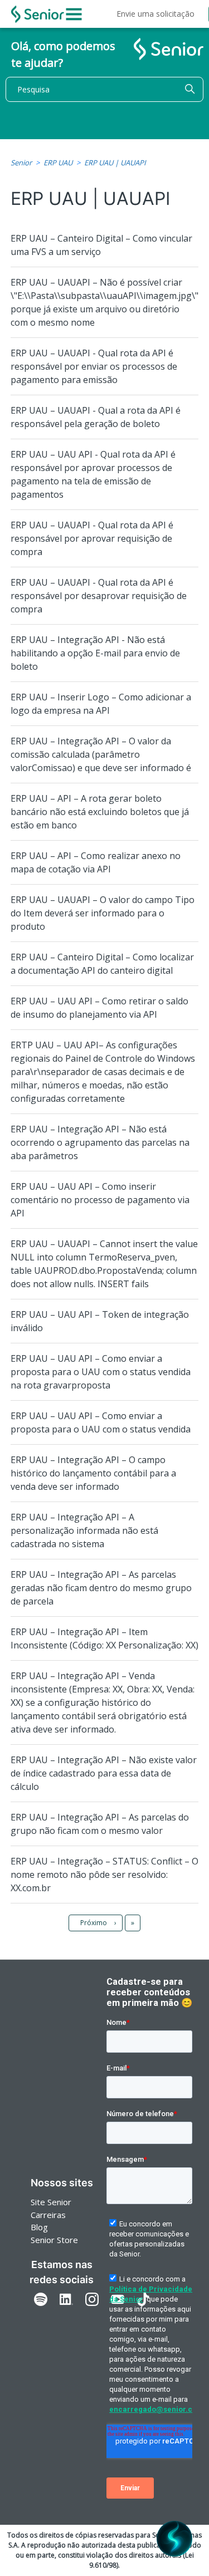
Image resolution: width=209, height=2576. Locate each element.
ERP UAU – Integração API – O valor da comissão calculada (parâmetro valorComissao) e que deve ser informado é (101, 754)
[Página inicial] (38, 14)
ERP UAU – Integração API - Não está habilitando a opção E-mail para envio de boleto (95, 653)
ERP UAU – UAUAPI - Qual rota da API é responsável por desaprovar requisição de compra (99, 596)
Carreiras (48, 2215)
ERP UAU (58, 163)
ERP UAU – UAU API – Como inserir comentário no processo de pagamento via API (100, 1200)
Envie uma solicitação (155, 14)
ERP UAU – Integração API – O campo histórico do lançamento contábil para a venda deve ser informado (93, 1473)
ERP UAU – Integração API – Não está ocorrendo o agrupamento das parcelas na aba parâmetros (100, 1142)
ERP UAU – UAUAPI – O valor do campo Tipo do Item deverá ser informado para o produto (103, 913)
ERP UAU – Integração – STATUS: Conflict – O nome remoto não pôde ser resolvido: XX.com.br (104, 1875)
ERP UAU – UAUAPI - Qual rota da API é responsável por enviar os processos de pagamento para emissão (94, 366)
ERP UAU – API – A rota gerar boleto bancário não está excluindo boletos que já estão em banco (100, 812)
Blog (39, 2227)
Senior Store (54, 2240)
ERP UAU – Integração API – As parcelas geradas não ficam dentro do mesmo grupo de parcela (101, 1588)
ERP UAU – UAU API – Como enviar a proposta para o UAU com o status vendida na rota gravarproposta (101, 1372)
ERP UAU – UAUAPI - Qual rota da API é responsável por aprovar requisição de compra (92, 538)
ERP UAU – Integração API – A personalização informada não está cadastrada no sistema (84, 1530)
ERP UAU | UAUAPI (115, 163)
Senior (21, 163)
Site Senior (51, 2202)
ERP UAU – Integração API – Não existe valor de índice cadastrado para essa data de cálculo (104, 1773)
